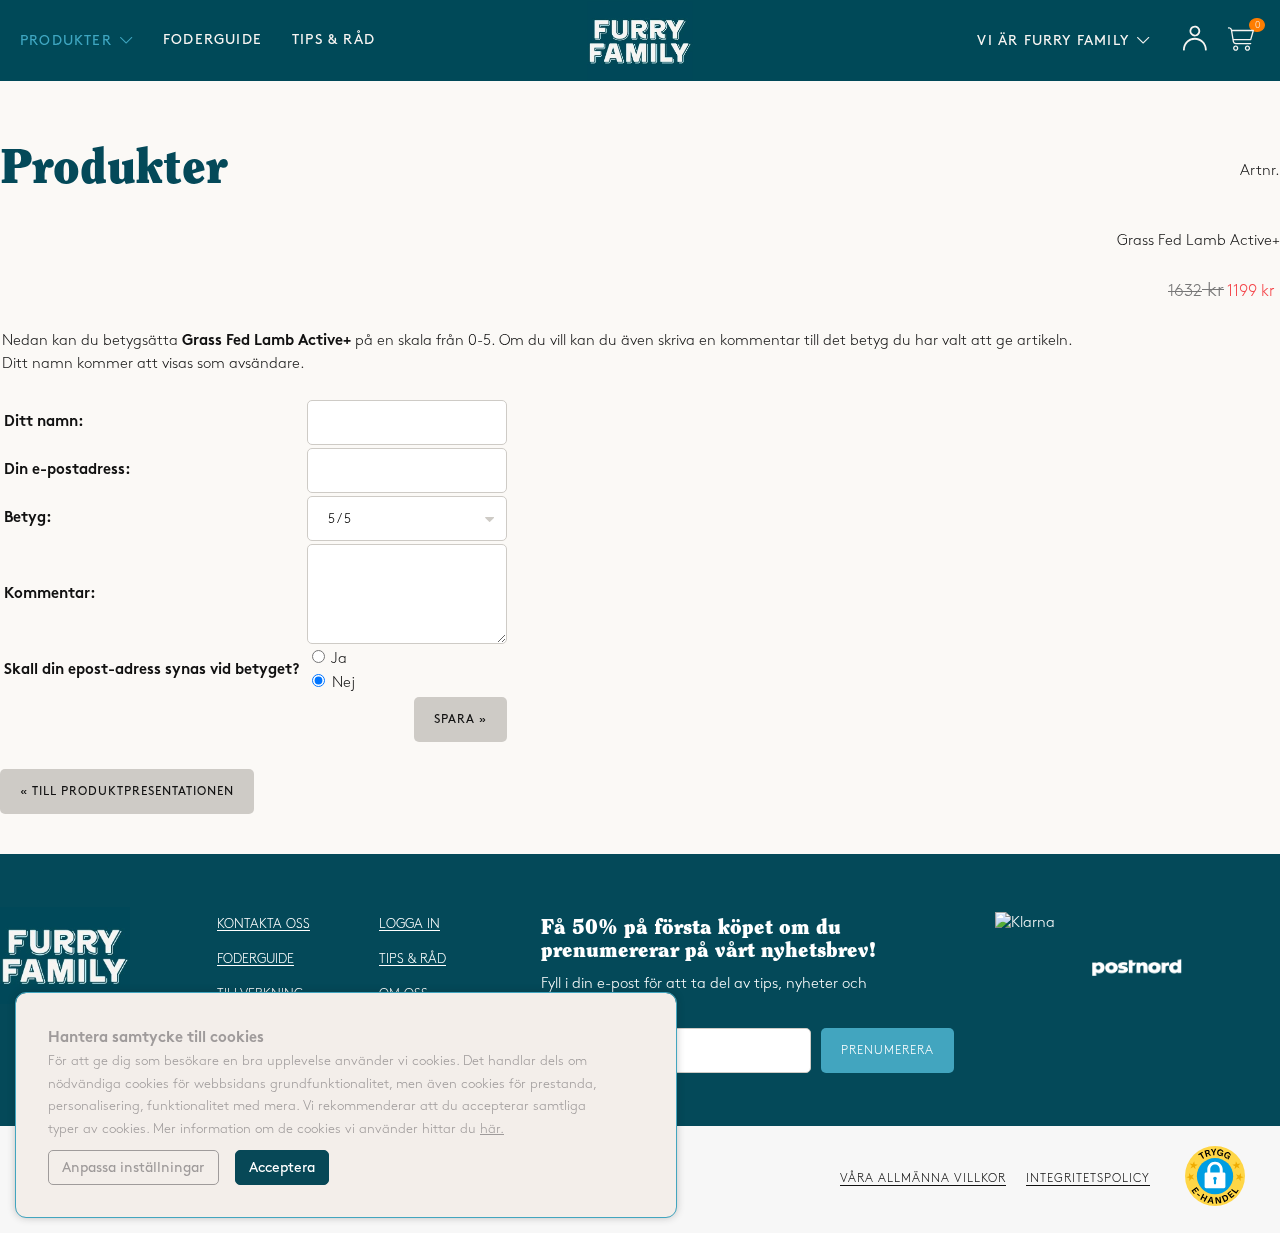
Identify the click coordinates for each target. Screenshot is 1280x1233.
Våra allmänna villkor (923, 1178)
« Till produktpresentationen (127, 791)
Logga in (409, 924)
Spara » (460, 719)
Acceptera (282, 1167)
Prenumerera (887, 1050)
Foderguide (212, 39)
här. (492, 1129)
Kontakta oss (263, 924)
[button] (1215, 1180)
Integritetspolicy (1088, 1178)
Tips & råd (333, 39)
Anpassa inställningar (133, 1167)
